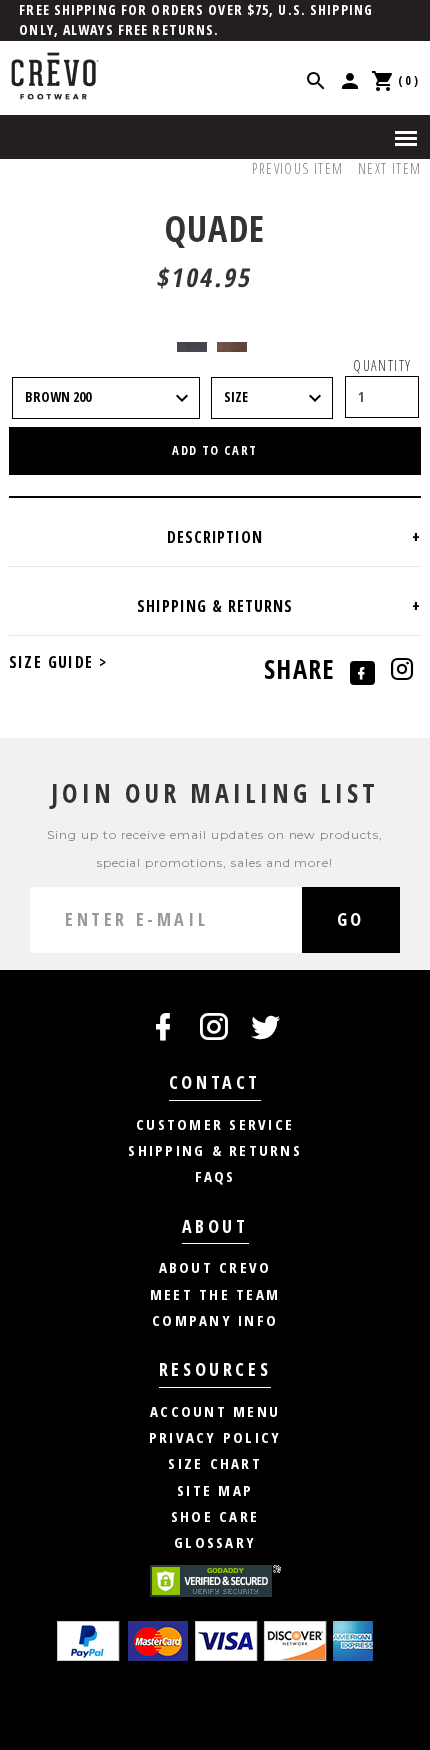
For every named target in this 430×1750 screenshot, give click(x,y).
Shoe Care (215, 1516)
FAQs (215, 1176)
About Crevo (215, 1267)
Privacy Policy (215, 1437)
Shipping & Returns (215, 1150)
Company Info (215, 1320)
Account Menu (215, 1411)
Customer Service (215, 1124)
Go (351, 919)
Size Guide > (58, 662)
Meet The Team (215, 1294)
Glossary (215, 1542)
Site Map (215, 1490)
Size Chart (215, 1463)
